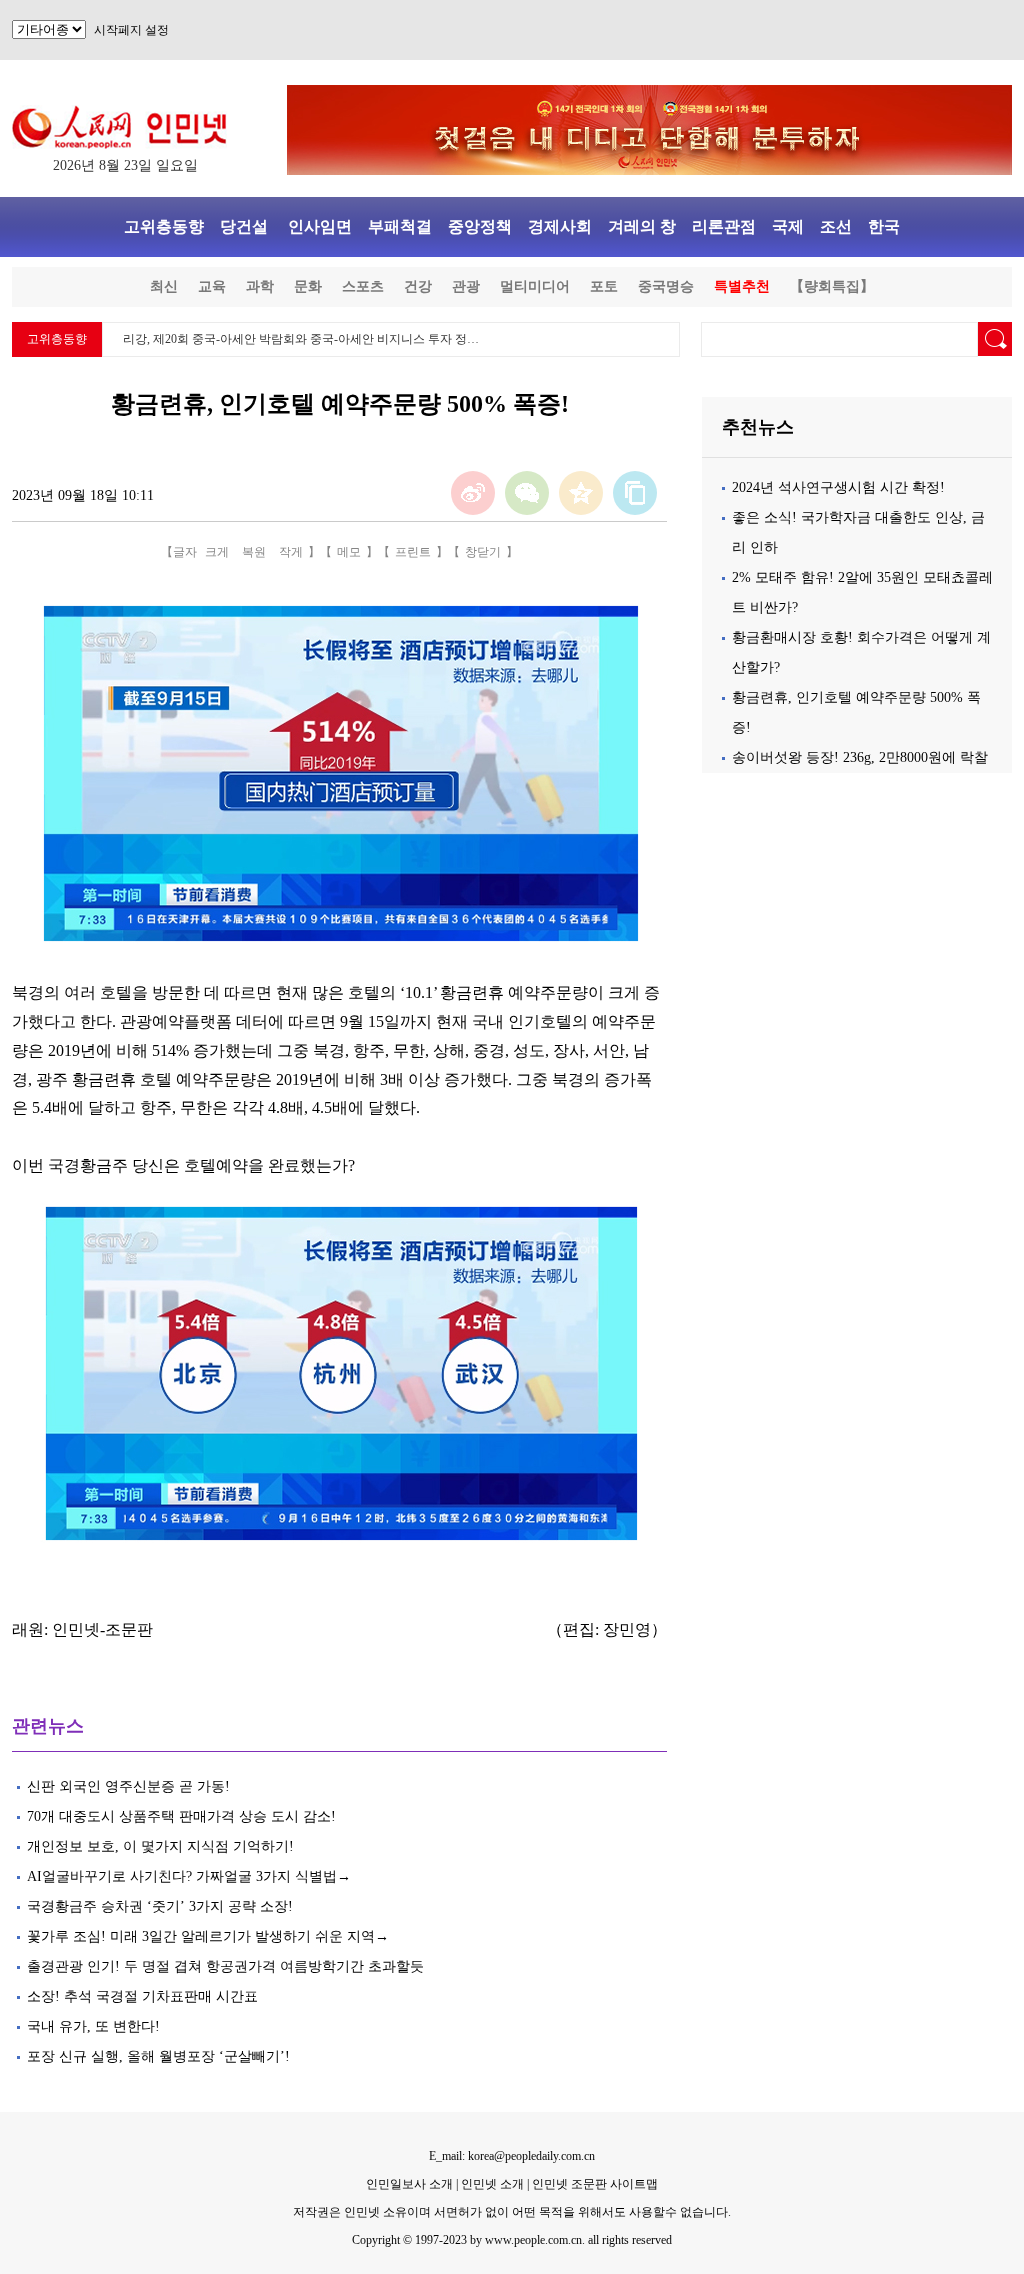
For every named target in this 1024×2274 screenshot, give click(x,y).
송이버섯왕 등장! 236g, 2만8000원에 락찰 (860, 757)
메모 (349, 552)
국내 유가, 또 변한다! (93, 2026)
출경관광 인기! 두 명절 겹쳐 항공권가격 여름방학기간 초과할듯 (225, 1966)
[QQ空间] (581, 493)
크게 (217, 552)
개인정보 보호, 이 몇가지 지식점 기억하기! (162, 1846)
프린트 (413, 552)
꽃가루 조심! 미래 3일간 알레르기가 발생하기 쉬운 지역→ (208, 1936)
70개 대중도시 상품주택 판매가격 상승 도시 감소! (181, 1816)
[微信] (527, 493)
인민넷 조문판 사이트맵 (595, 2184)
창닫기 (483, 552)
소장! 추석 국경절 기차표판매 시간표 (142, 1996)
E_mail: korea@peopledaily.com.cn (512, 2156)
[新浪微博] (473, 493)
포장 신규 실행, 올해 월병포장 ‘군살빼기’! (158, 2056)
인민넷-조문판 (102, 1629)
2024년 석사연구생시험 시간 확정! (838, 487)
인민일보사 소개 (409, 2184)
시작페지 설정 (131, 30)
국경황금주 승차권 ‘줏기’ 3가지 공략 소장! (160, 1906)
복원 (254, 552)
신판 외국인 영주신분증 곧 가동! (128, 1786)
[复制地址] (635, 493)
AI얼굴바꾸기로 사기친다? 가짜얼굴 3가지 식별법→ (189, 1876)
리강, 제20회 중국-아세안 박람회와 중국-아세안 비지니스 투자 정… (301, 339)
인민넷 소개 (491, 2184)
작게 (291, 552)
